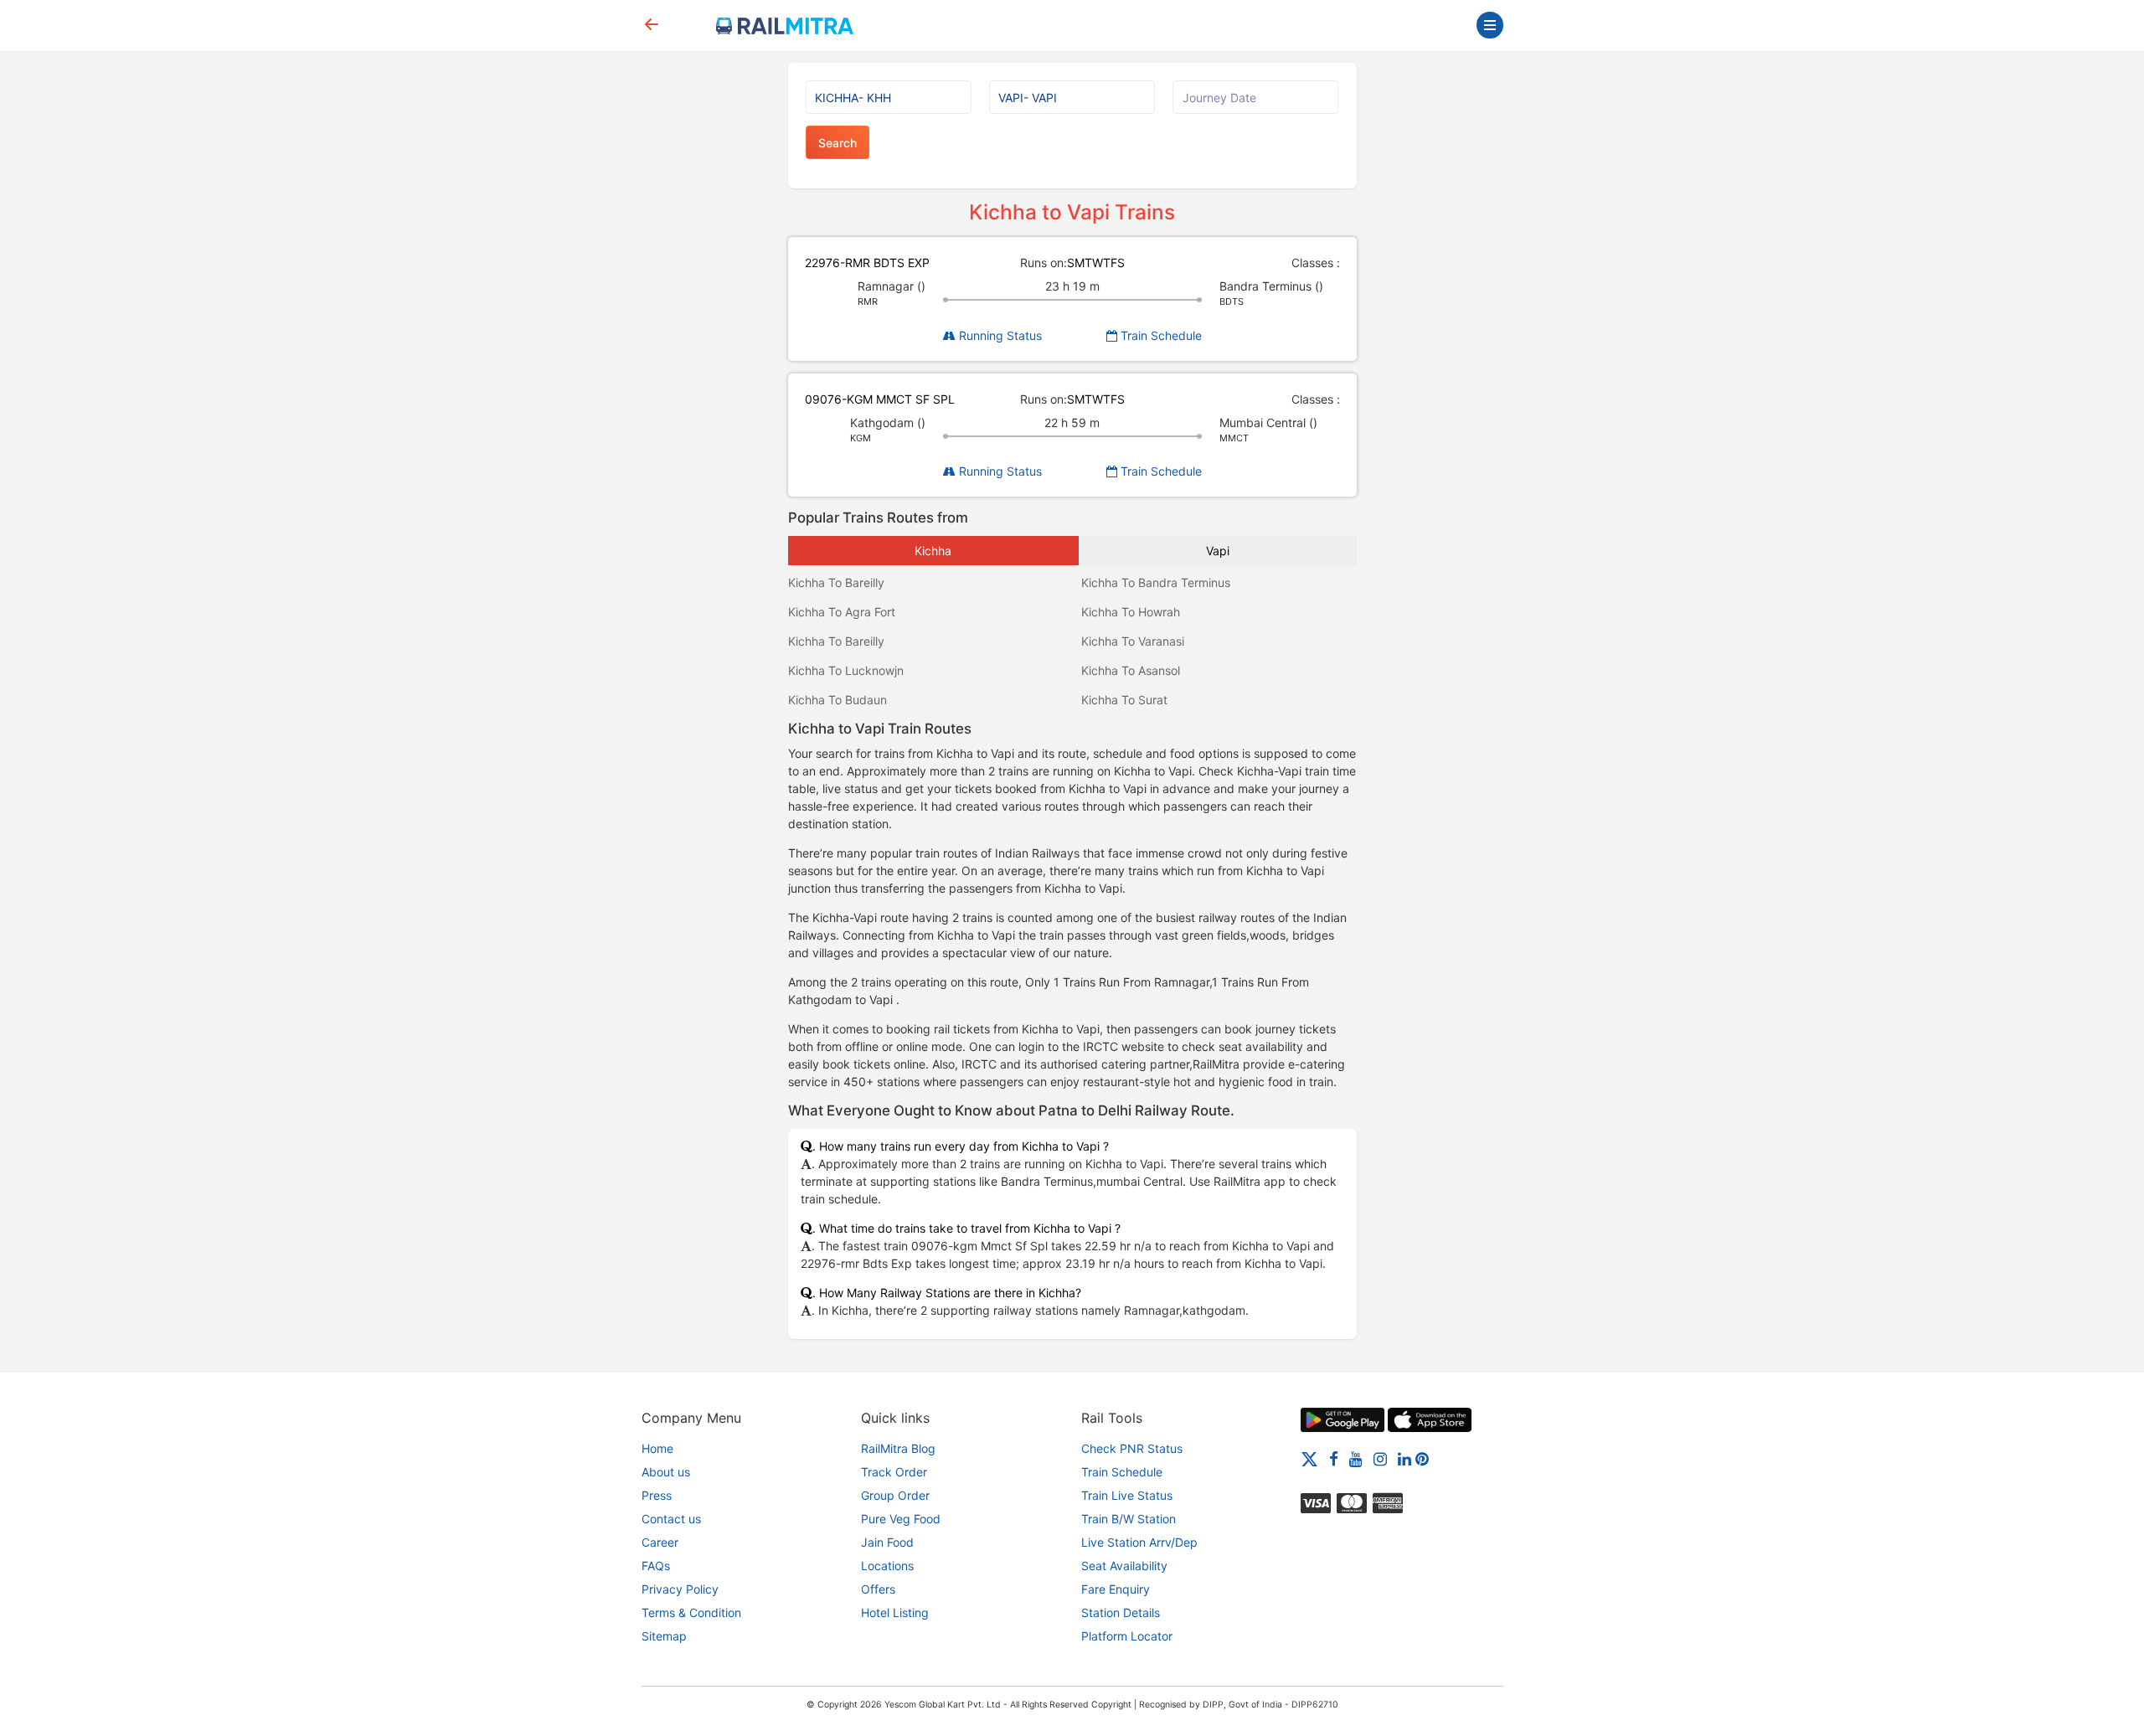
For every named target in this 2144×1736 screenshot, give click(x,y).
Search (837, 143)
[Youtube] (1356, 1458)
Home (657, 1448)
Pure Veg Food (901, 1519)
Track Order (894, 1472)
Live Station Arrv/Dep (1139, 1542)
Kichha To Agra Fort (842, 612)
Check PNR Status (1132, 1448)
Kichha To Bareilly (836, 582)
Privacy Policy (680, 1589)
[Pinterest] (1422, 1458)
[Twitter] (1309, 1458)
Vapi (1218, 551)
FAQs (656, 1566)
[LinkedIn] (1404, 1458)
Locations (887, 1566)
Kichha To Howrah (1131, 612)
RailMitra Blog (898, 1448)
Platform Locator (1127, 1636)
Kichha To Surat (1124, 700)
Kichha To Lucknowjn (846, 670)
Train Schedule (1160, 335)
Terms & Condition (691, 1612)
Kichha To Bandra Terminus (1156, 582)
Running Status (999, 335)
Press (657, 1495)
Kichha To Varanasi (1133, 641)
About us (666, 1472)
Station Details (1121, 1612)
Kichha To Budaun (837, 700)
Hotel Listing (895, 1612)
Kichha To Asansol (1131, 670)
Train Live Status (1127, 1495)
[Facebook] (1334, 1458)
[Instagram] (1380, 1458)
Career (660, 1542)
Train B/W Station (1129, 1519)
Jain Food (887, 1542)
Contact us (671, 1519)
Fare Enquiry (1116, 1589)
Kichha (933, 551)
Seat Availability (1124, 1566)
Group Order (895, 1495)
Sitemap (664, 1636)
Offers (878, 1589)
